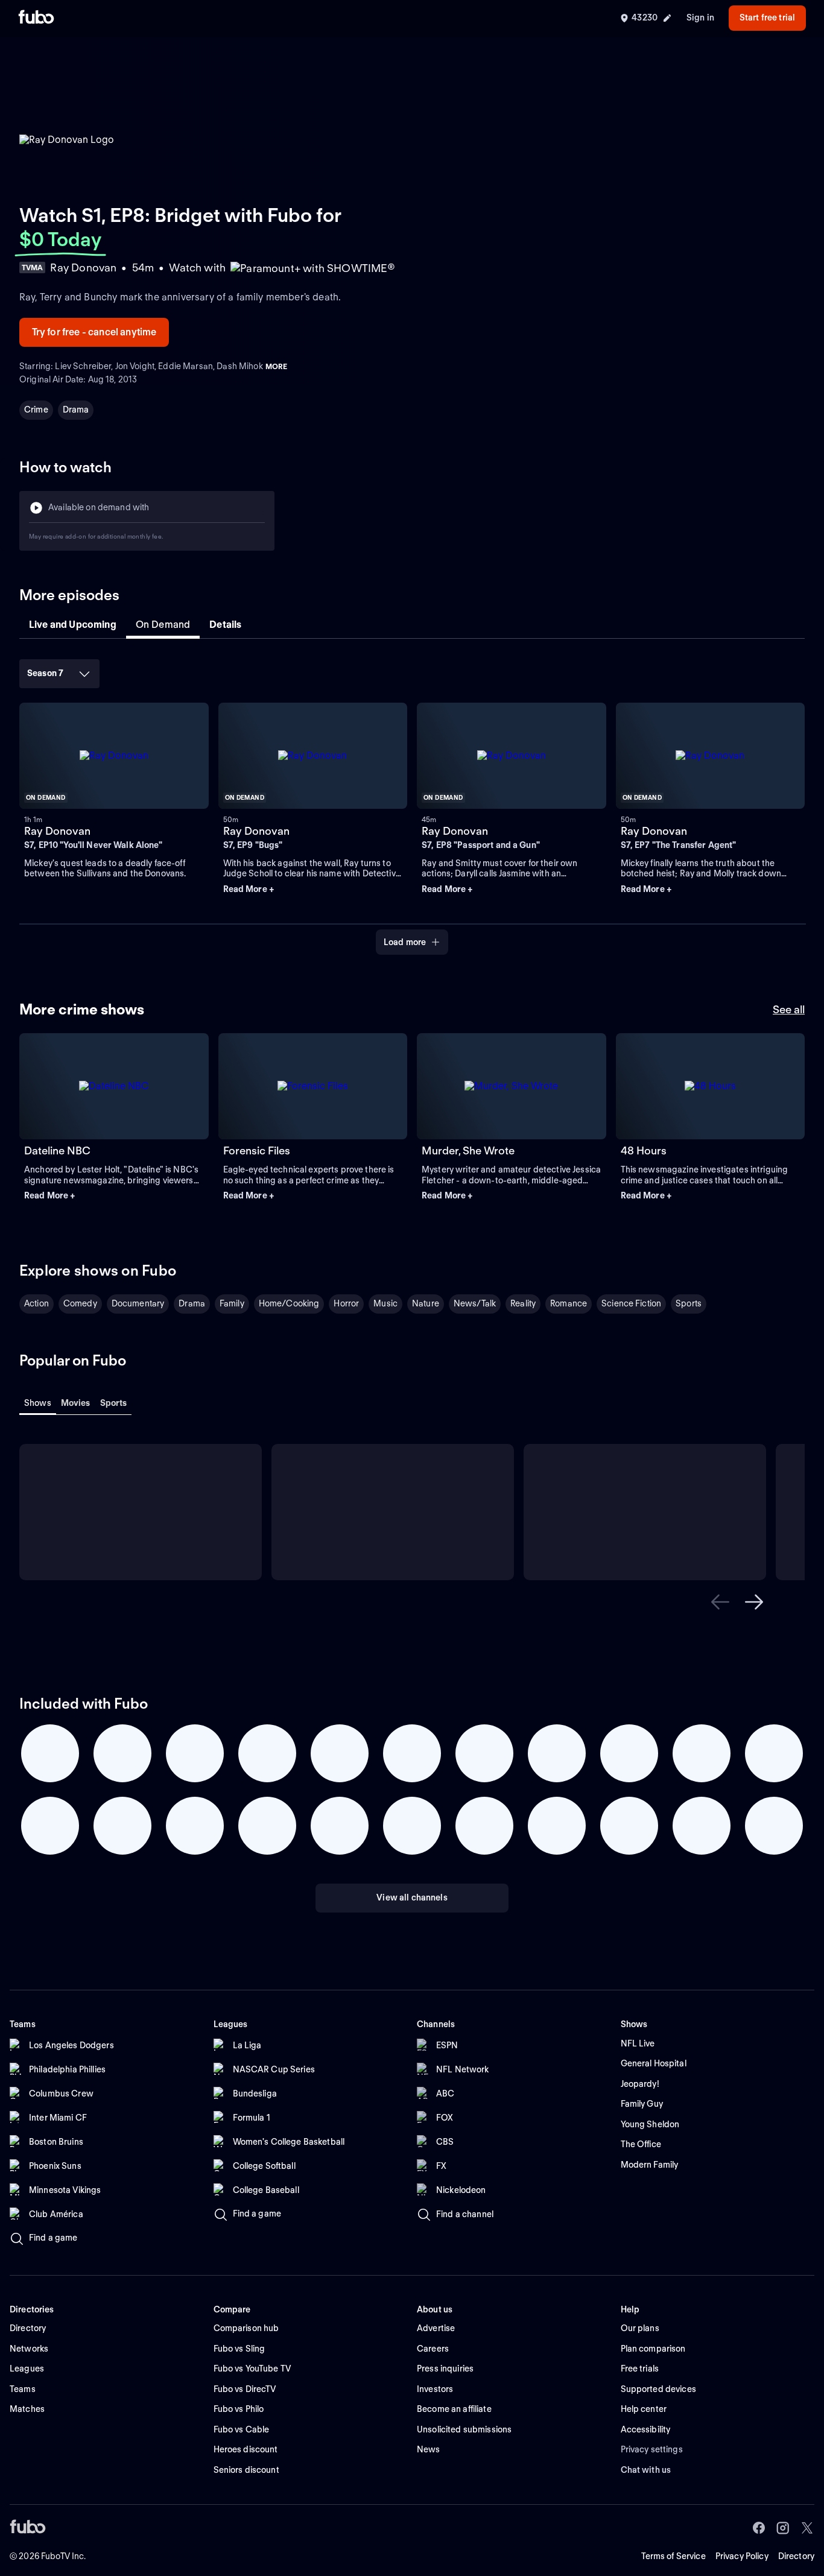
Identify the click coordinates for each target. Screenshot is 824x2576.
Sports (689, 1303)
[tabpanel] (412, 803)
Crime (36, 410)
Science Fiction (631, 1303)
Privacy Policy (742, 2556)
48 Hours (644, 1150)
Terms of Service (673, 2556)
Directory (796, 2556)
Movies (76, 1403)
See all (789, 1009)
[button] (313, 890)
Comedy (80, 1303)
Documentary (138, 1303)
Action (36, 1303)
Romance (569, 1303)
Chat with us (646, 2470)
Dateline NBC (57, 1150)
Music (385, 1303)
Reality (523, 1303)
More (276, 366)
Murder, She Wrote (468, 1150)
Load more (405, 942)
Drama (76, 410)
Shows (38, 1403)
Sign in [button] (700, 17)
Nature (426, 1303)
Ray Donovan (57, 831)
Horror (346, 1303)
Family (232, 1303)
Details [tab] (225, 625)
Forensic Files (257, 1150)
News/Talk (475, 1303)
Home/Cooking (289, 1303)
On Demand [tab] (163, 625)
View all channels (412, 1897)
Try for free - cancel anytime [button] (94, 332)
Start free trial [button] (767, 17)
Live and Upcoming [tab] (73, 625)
